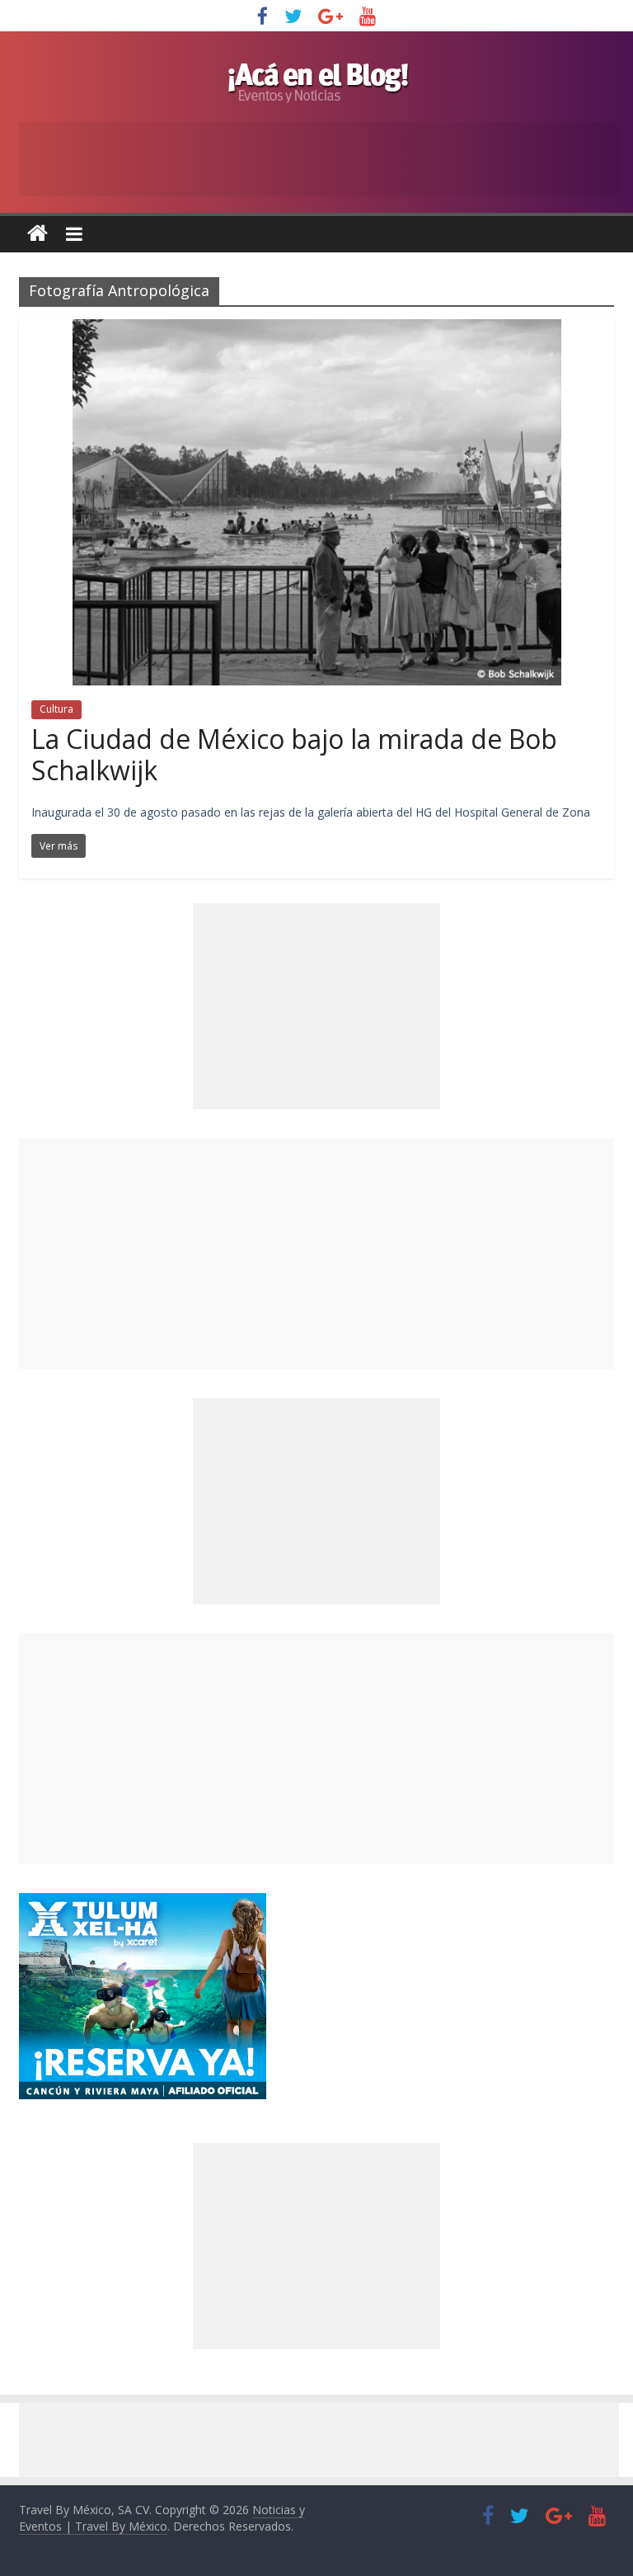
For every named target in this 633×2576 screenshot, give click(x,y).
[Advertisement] (316, 1254)
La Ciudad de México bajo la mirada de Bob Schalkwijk (294, 754)
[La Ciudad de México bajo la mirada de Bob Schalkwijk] (317, 329)
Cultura (56, 709)
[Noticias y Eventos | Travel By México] (38, 234)
